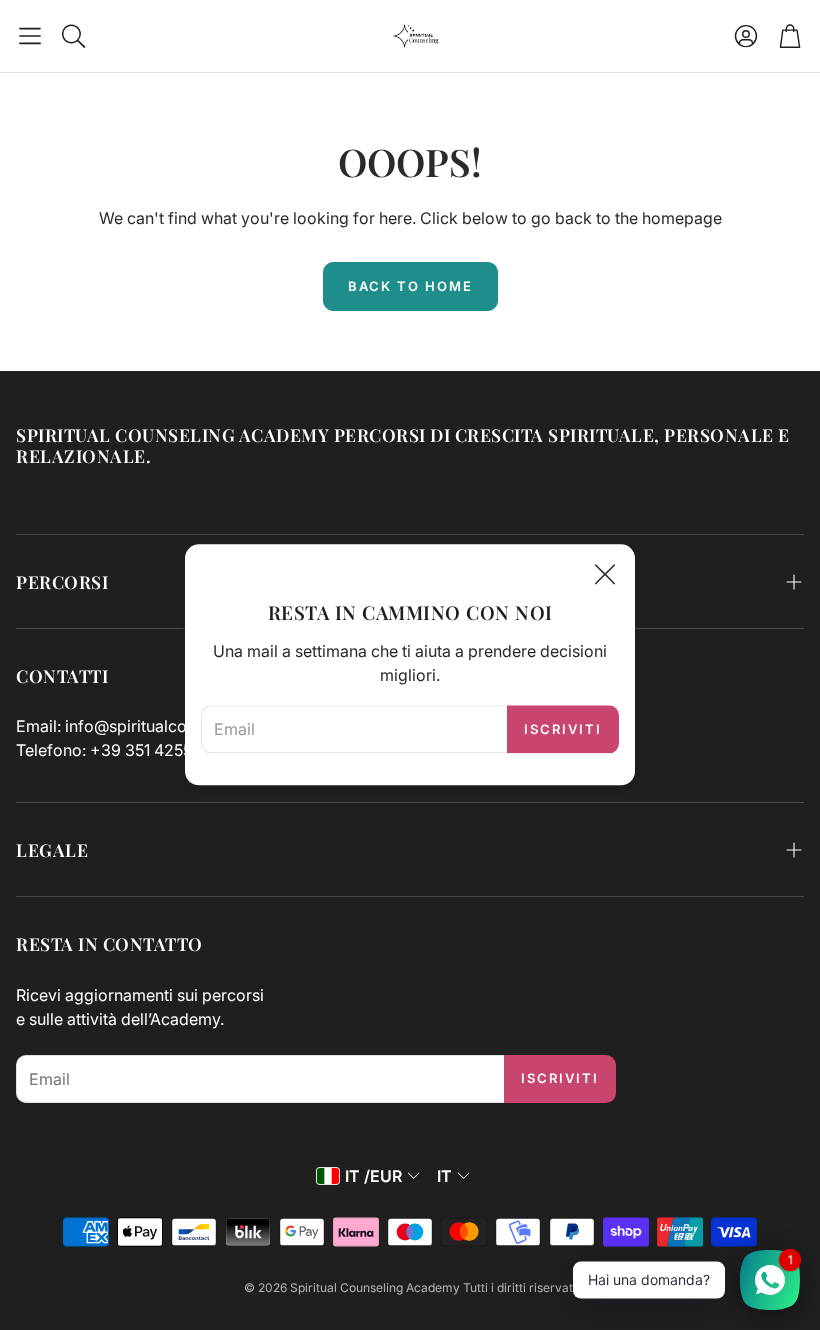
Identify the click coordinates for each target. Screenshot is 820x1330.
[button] (30, 36)
